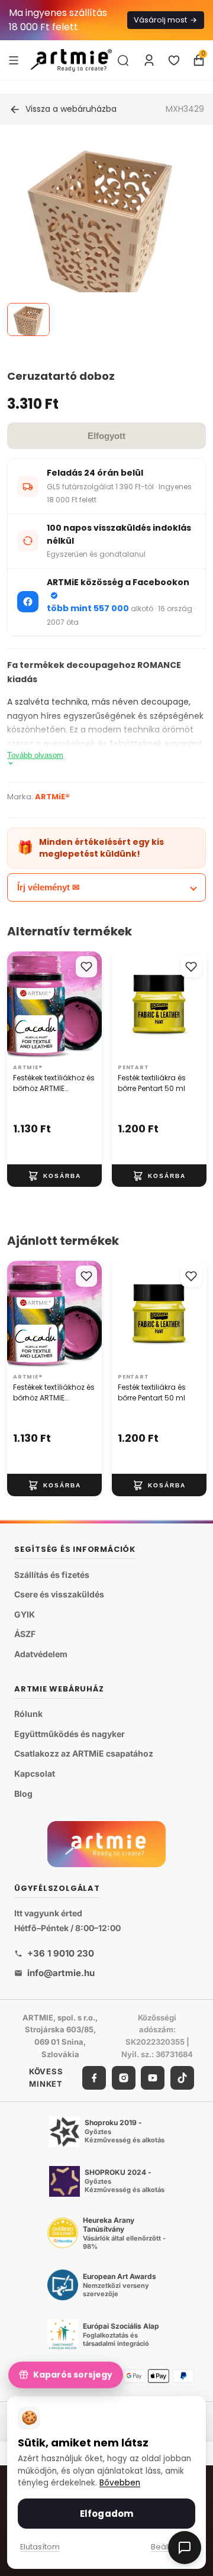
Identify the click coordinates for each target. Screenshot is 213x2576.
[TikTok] (182, 2078)
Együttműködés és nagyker (70, 1734)
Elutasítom (40, 2547)
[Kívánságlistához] (86, 967)
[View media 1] (28, 319)
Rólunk (28, 1714)
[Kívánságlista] (174, 60)
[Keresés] (123, 60)
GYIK (25, 1614)
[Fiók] (149, 60)
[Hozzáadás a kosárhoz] (54, 1176)
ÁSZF (25, 1634)
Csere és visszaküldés (59, 1594)
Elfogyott (106, 436)
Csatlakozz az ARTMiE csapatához (84, 1753)
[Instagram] (124, 2078)
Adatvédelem (41, 1654)
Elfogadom (106, 2514)
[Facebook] (94, 2078)
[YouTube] (153, 2078)
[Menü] (14, 60)
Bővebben (120, 2483)
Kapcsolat (35, 1773)
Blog (23, 1794)
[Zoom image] (99, 238)
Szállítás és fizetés (52, 1575)
